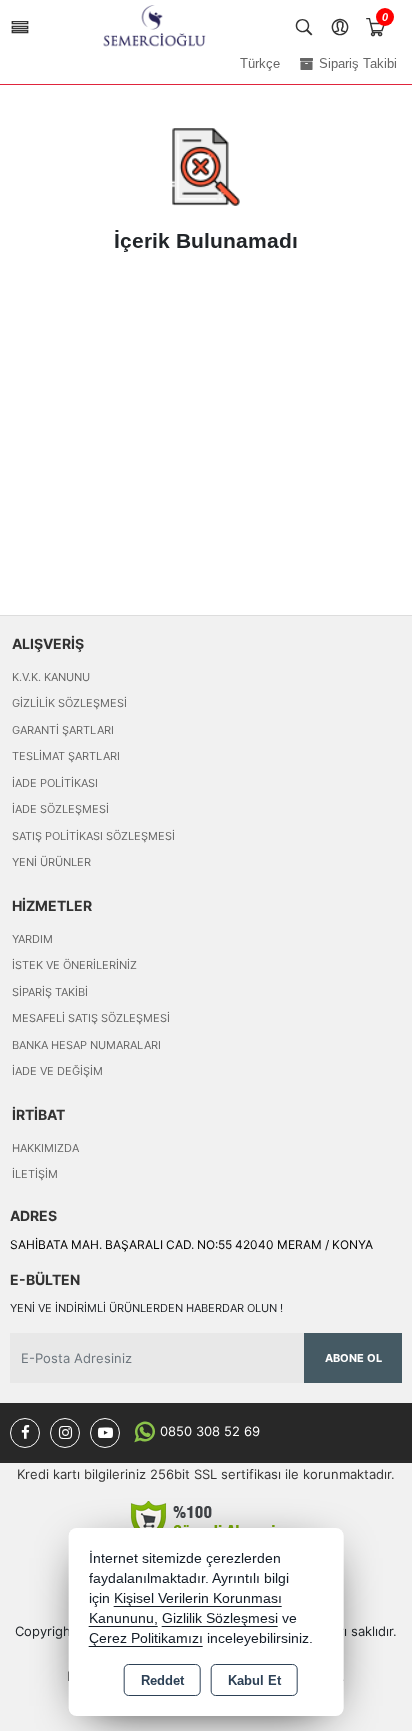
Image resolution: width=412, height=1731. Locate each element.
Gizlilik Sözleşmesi (69, 703)
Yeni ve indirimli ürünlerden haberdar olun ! (146, 1308)
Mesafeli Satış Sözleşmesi (91, 1018)
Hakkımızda (45, 1148)
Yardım (32, 939)
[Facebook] (25, 1433)
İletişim (35, 1174)
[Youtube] (105, 1433)
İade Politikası (55, 783)
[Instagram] (65, 1433)
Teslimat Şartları (66, 756)
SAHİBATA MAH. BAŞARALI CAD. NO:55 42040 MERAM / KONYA (191, 1244)
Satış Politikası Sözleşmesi (93, 836)
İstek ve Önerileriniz (74, 965)
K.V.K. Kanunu (51, 677)
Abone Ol (353, 1358)
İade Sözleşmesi (60, 809)
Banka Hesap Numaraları (86, 1045)
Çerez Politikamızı (146, 1638)
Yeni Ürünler (51, 862)
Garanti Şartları (63, 730)
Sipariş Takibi (50, 992)
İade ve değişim (57, 1071)
